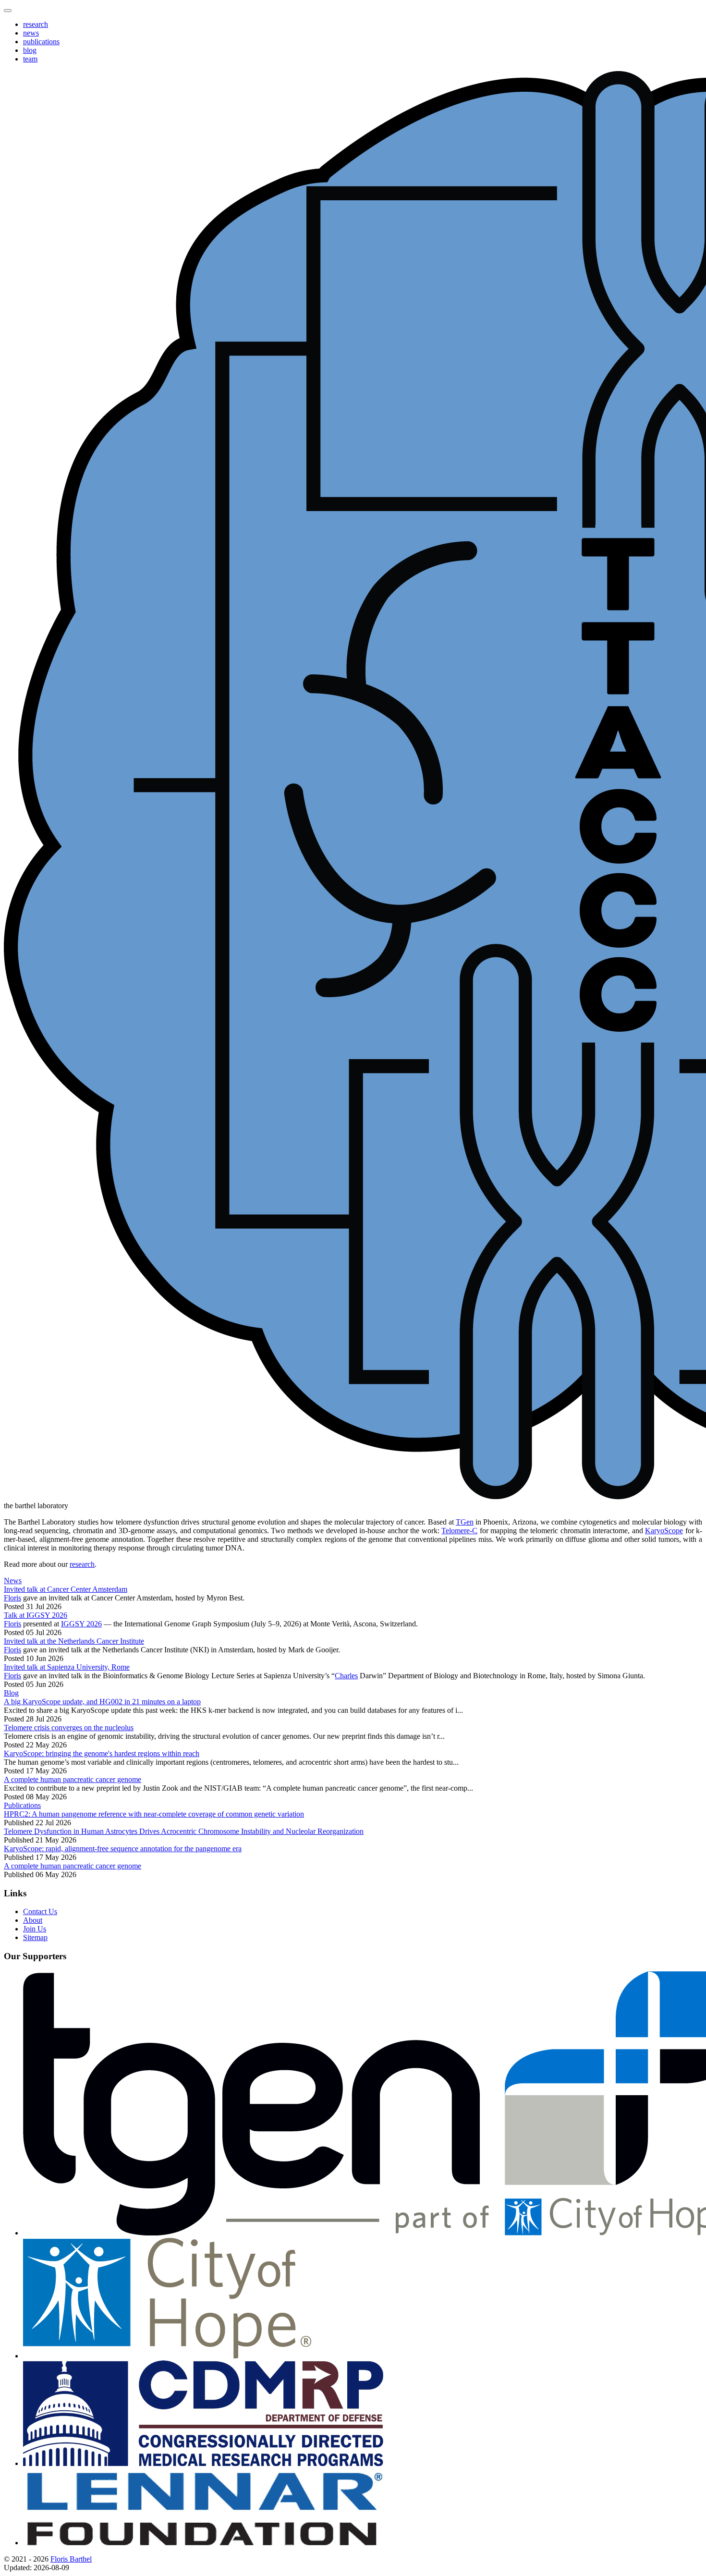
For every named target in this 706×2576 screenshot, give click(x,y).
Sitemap (35, 1937)
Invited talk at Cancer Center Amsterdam (66, 1589)
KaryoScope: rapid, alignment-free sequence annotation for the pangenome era (123, 1849)
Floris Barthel (71, 2559)
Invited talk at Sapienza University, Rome (67, 1667)
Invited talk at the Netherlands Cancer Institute (74, 1641)
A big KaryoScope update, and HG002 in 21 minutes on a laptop (102, 1702)
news (31, 33)
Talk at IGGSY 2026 (36, 1615)
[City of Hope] (167, 2356)
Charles (346, 1676)
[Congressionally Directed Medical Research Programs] (203, 2463)
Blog (11, 1693)
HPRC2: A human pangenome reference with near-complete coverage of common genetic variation (154, 1814)
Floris (12, 1598)
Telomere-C (459, 1531)
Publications (22, 1805)
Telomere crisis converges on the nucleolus (69, 1728)
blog (30, 50)
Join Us (35, 1929)
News (13, 1581)
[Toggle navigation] (8, 11)
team (30, 59)
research (36, 24)
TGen (465, 1522)
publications (41, 42)
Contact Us (40, 1911)
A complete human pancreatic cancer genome (73, 1779)
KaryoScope (664, 1531)
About (33, 1920)
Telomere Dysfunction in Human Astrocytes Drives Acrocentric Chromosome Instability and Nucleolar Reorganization (184, 1831)
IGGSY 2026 (81, 1624)
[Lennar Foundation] (203, 2543)
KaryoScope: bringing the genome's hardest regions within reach (102, 1753)
